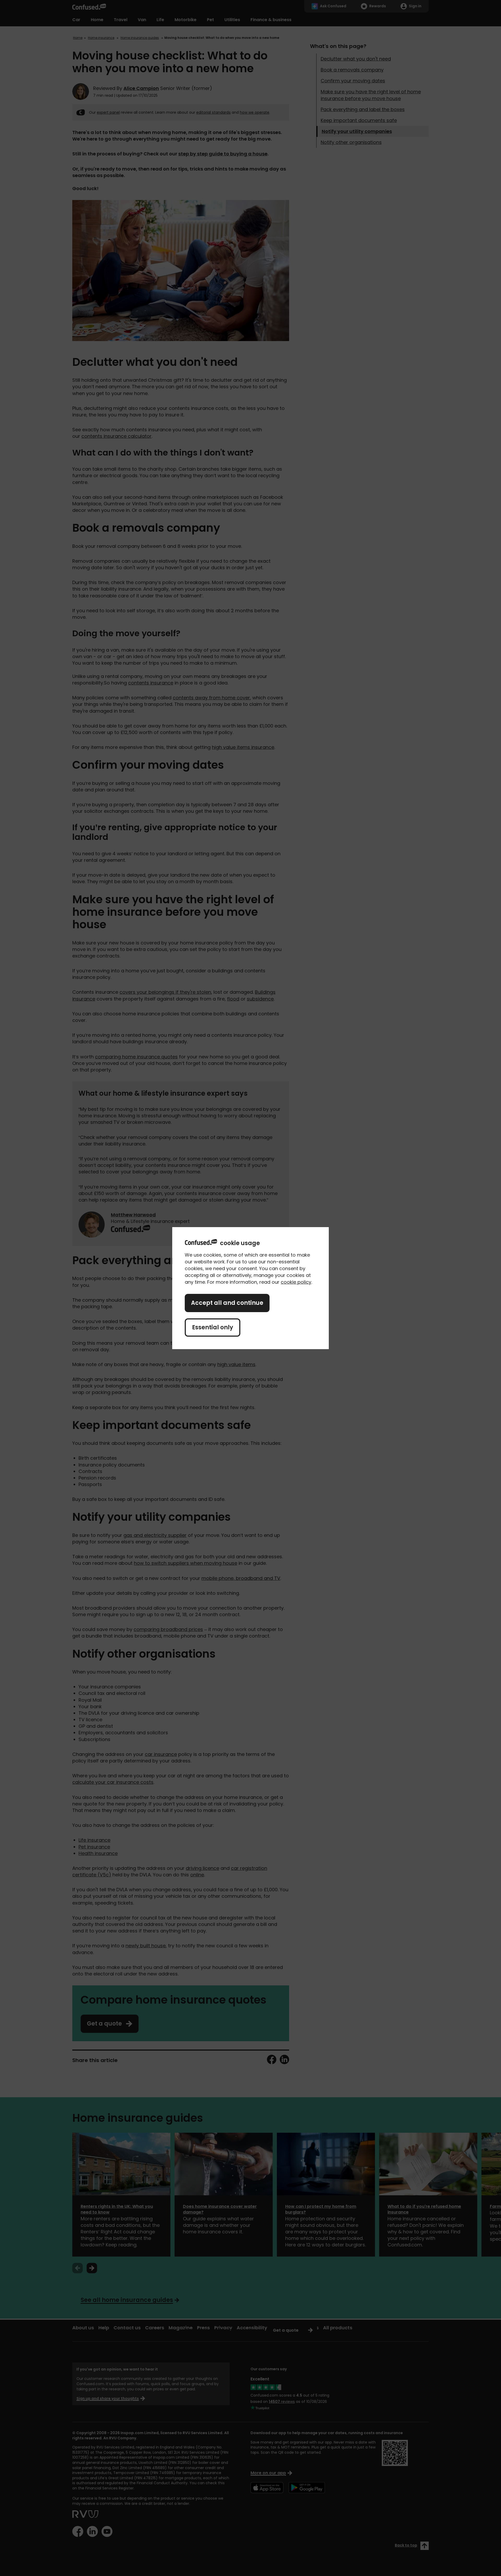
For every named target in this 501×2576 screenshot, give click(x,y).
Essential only (213, 1327)
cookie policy (296, 1282)
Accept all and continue (227, 1303)
